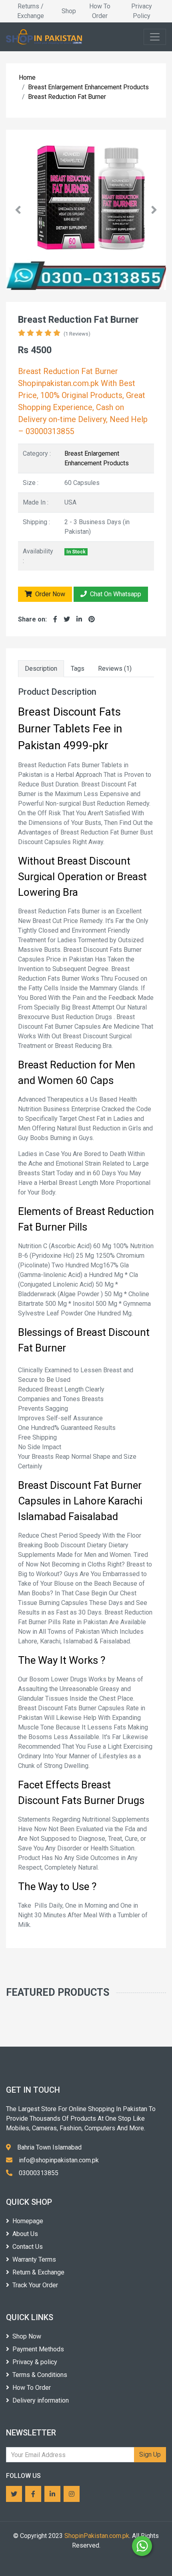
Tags (78, 669)
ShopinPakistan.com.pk (97, 2536)
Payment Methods (38, 2349)
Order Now (49, 594)
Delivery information (41, 2400)
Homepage (28, 2221)
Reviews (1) (115, 669)
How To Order (100, 11)
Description (41, 669)
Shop (69, 11)
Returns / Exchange (31, 11)
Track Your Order (35, 2285)
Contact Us (28, 2247)
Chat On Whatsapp (115, 594)
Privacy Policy (142, 11)
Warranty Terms (34, 2259)
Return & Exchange (38, 2272)
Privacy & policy (35, 2362)
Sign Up (150, 2454)
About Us (25, 2234)
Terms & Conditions (40, 2375)
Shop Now (27, 2336)
